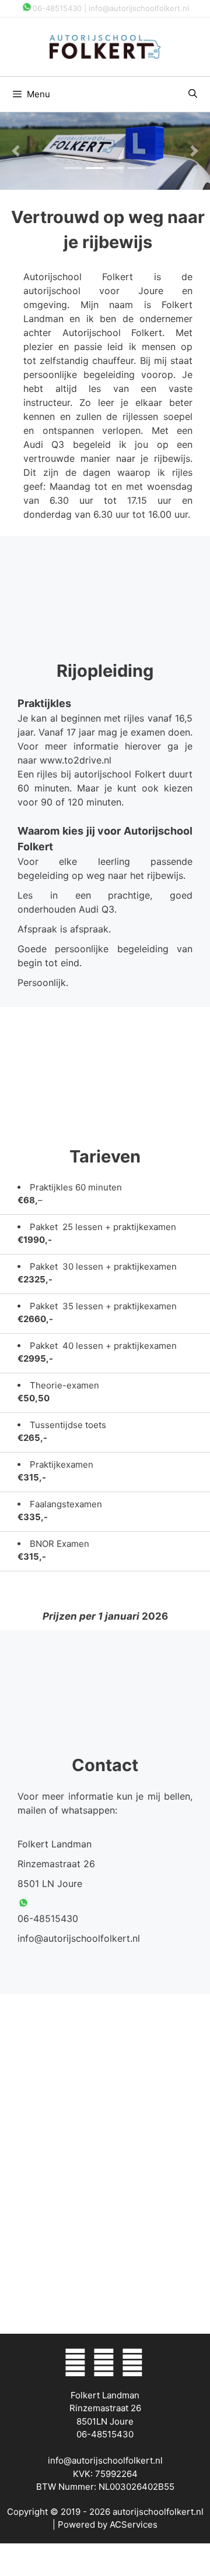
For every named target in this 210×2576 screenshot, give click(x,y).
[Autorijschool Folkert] (105, 46)
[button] (16, 151)
